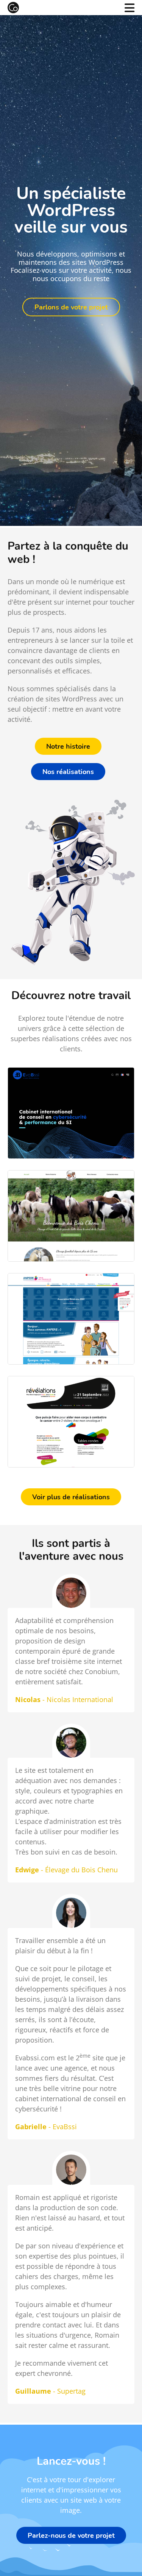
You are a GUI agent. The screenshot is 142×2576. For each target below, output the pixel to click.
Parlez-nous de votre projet (71, 2535)
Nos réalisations (68, 771)
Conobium (13, 8)
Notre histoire (68, 746)
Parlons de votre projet (71, 307)
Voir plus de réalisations (71, 1497)
